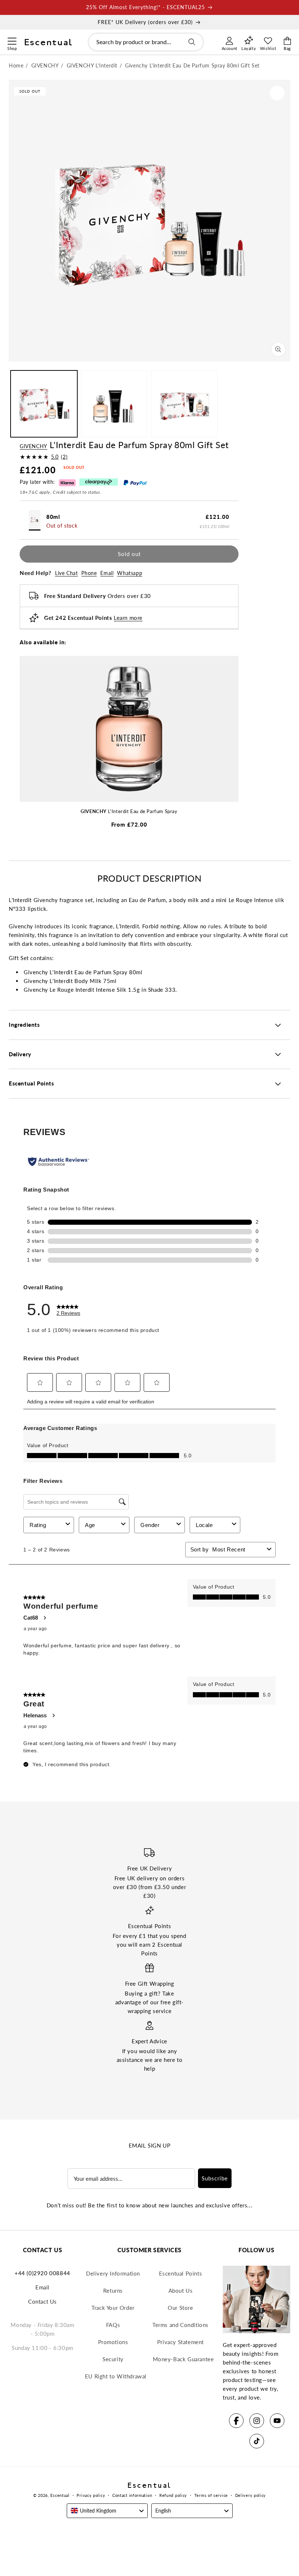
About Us (181, 2291)
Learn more (128, 618)
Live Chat (66, 573)
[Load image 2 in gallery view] (114, 404)
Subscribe (215, 2178)
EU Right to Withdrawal (116, 2376)
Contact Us (42, 2301)
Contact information (132, 2495)
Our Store (180, 2308)
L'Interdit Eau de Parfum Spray (129, 811)
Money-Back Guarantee (183, 2359)
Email (107, 573)
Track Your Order (113, 2308)
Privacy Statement (180, 2342)
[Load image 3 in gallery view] (184, 404)
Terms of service (211, 2495)
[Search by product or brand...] (192, 42)
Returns (113, 2291)
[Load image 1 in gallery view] (44, 404)
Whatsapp (130, 573)
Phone (89, 573)
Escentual (60, 2495)
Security (113, 2359)
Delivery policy (251, 2495)
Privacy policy (91, 2495)
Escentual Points (181, 2273)
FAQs (113, 2325)
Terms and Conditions (180, 2325)
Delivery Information (113, 2273)
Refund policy (173, 2495)
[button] (12, 40)
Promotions (113, 2342)
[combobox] (146, 42)
